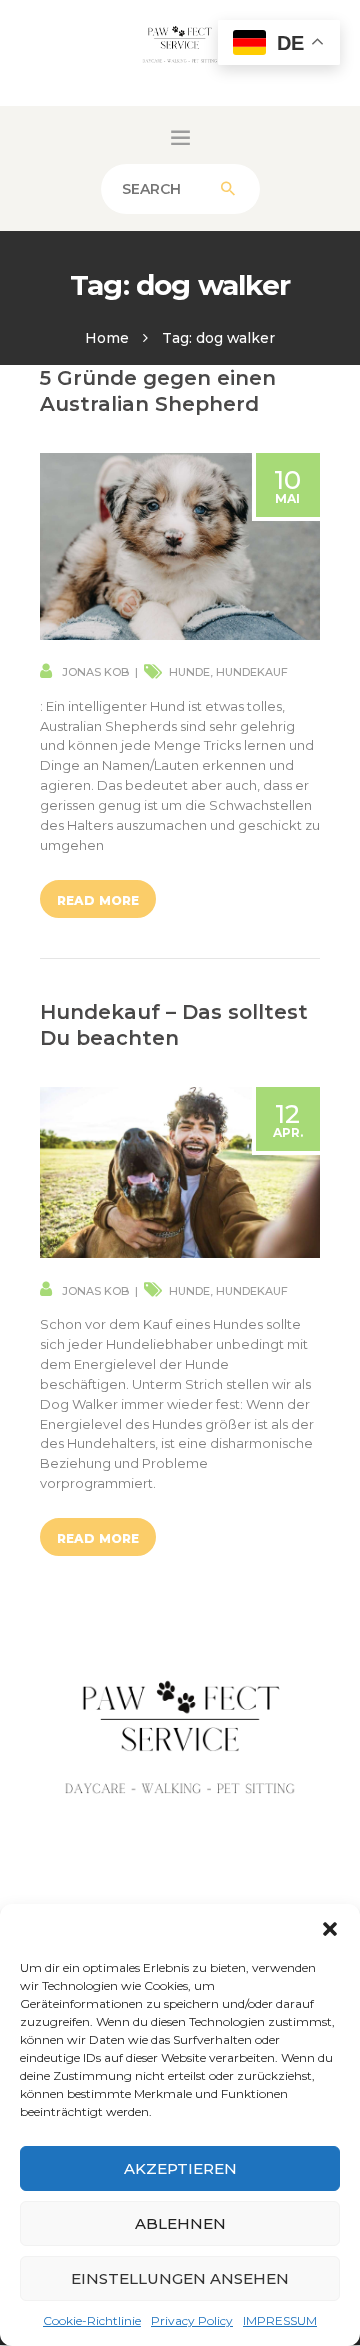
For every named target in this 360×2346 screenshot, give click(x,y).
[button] (330, 1929)
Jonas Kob (95, 672)
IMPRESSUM (280, 2320)
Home (107, 338)
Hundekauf (252, 672)
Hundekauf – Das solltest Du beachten (174, 1025)
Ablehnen (180, 2223)
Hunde (189, 672)
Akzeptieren (180, 2168)
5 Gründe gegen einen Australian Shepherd (158, 391)
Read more (98, 900)
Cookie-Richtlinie (92, 2320)
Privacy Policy (192, 2320)
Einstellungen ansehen (180, 2278)
